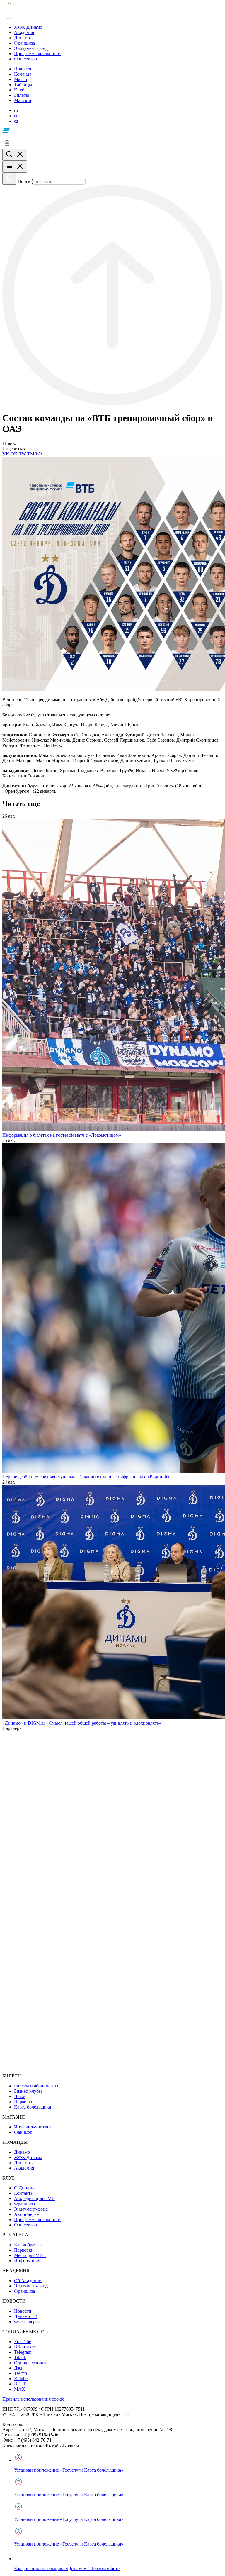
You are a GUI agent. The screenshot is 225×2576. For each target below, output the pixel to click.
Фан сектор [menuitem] (25, 2225)
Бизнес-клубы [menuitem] (28, 2091)
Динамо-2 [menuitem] (24, 2163)
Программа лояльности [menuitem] (37, 2220)
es (16, 121)
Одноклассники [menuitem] (30, 2363)
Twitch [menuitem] (21, 2373)
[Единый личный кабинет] (7, 146)
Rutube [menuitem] (21, 2378)
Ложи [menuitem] (20, 2096)
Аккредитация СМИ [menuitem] (35, 2198)
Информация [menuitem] (27, 2261)
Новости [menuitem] (23, 2311)
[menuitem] (118, 27)
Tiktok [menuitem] (20, 2357)
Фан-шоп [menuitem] (23, 2132)
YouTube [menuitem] (23, 2342)
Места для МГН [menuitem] (30, 2255)
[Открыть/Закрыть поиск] (15, 155)
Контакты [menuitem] (24, 2193)
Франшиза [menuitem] (24, 2204)
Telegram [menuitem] (23, 2352)
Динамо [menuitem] (22, 2152)
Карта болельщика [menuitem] (33, 2107)
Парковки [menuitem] (24, 2102)
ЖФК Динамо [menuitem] (28, 2157)
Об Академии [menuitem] (28, 2281)
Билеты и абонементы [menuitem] (36, 2086)
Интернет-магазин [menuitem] (33, 2127)
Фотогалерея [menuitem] (27, 2322)
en (16, 116)
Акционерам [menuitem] (27, 2214)
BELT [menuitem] (20, 2384)
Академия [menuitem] (24, 2168)
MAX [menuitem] (20, 2389)
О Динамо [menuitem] (24, 2188)
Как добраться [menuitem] (28, 2245)
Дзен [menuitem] (19, 2368)
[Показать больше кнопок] (46, 455)
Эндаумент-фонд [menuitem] (31, 2209)
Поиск (24, 181)
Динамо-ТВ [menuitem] (26, 2316)
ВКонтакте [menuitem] (25, 2347)
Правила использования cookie (33, 2399)
